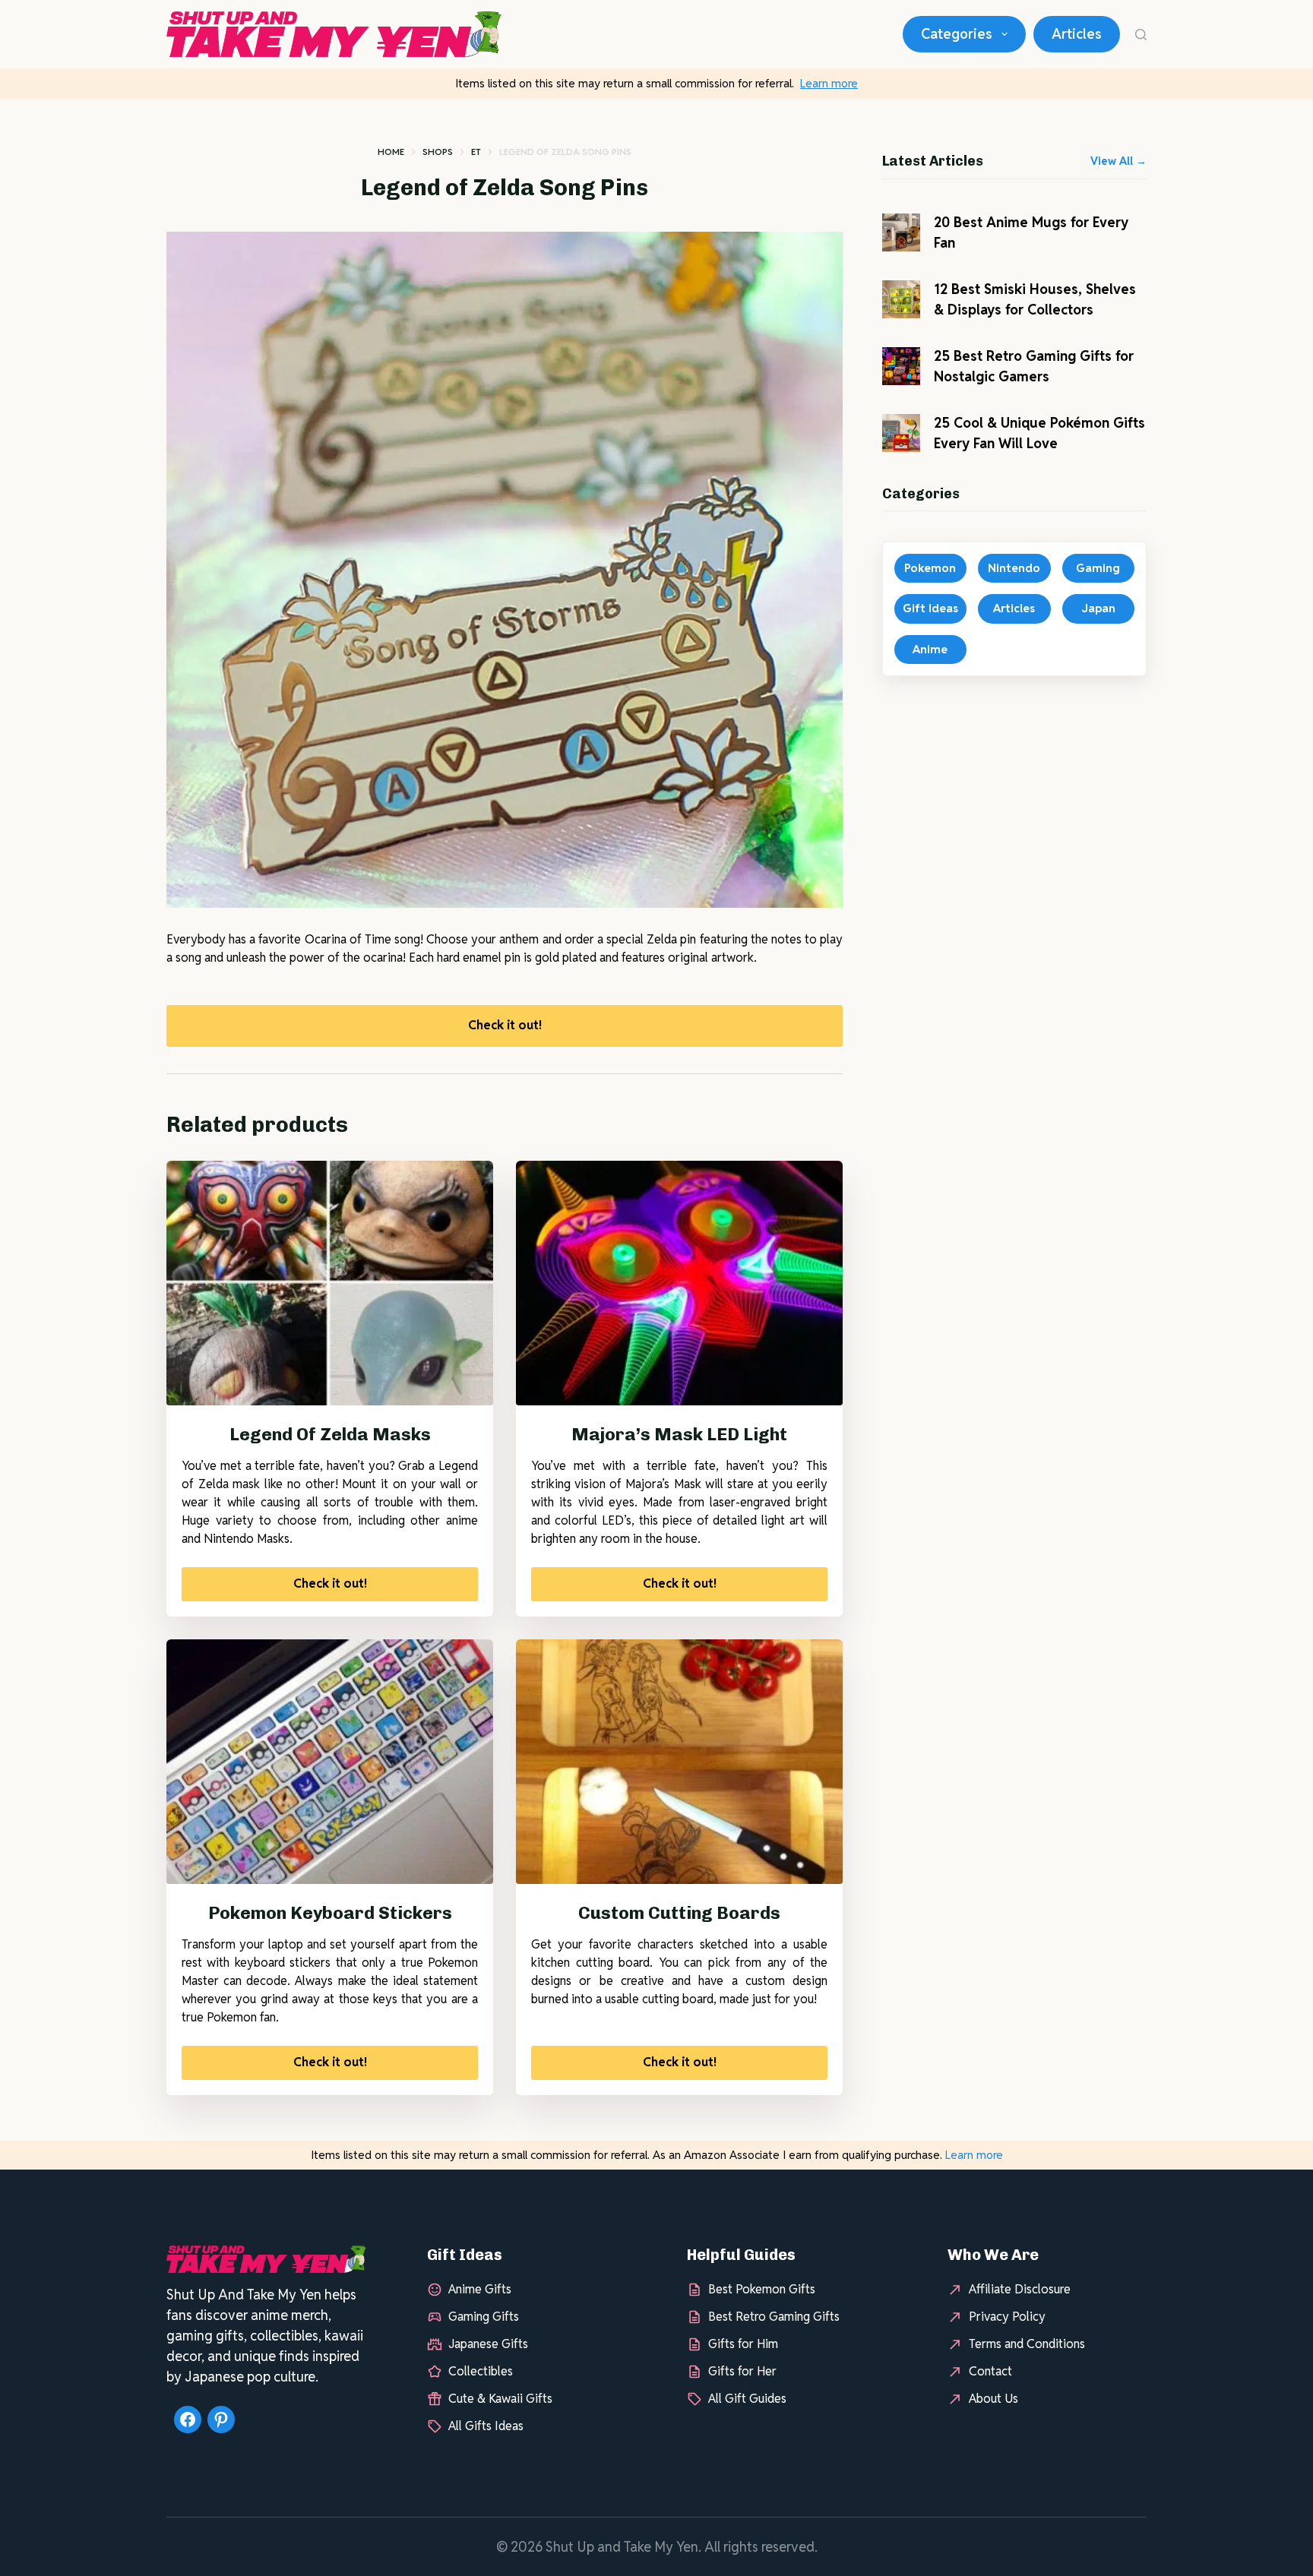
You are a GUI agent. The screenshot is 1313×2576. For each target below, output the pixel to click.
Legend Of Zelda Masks (330, 1434)
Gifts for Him (743, 2344)
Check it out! (505, 1025)
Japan (1098, 608)
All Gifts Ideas (486, 2426)
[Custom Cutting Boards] (679, 1762)
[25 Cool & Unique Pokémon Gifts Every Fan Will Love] (901, 433)
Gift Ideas (930, 608)
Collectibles (481, 2371)
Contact (990, 2371)
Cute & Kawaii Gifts (500, 2399)
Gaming (1098, 568)
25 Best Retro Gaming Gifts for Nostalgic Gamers (1034, 366)
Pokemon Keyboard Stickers (330, 1913)
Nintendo (1014, 568)
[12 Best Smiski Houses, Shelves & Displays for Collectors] (901, 299)
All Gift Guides (747, 2399)
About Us (993, 2399)
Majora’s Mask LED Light (679, 1434)
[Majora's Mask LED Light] (679, 1283)
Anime (930, 649)
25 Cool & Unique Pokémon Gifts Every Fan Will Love (1039, 433)
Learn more (829, 83)
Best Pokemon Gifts (762, 2289)
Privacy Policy (1007, 2317)
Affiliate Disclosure (1020, 2289)
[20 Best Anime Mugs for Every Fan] (901, 232)
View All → (1118, 161)
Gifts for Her (742, 2371)
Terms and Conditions (1027, 2344)
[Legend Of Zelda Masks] (330, 1283)
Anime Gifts (480, 2289)
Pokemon (930, 568)
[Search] (1141, 35)
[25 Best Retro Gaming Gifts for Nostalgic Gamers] (901, 366)
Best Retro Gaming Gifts (774, 2317)
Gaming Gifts (484, 2317)
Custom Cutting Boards (679, 1913)
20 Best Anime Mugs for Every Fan (1031, 232)
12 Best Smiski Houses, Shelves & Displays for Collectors (1035, 299)
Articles (1077, 34)
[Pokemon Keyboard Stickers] (330, 1762)
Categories (957, 34)
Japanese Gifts (488, 2344)
